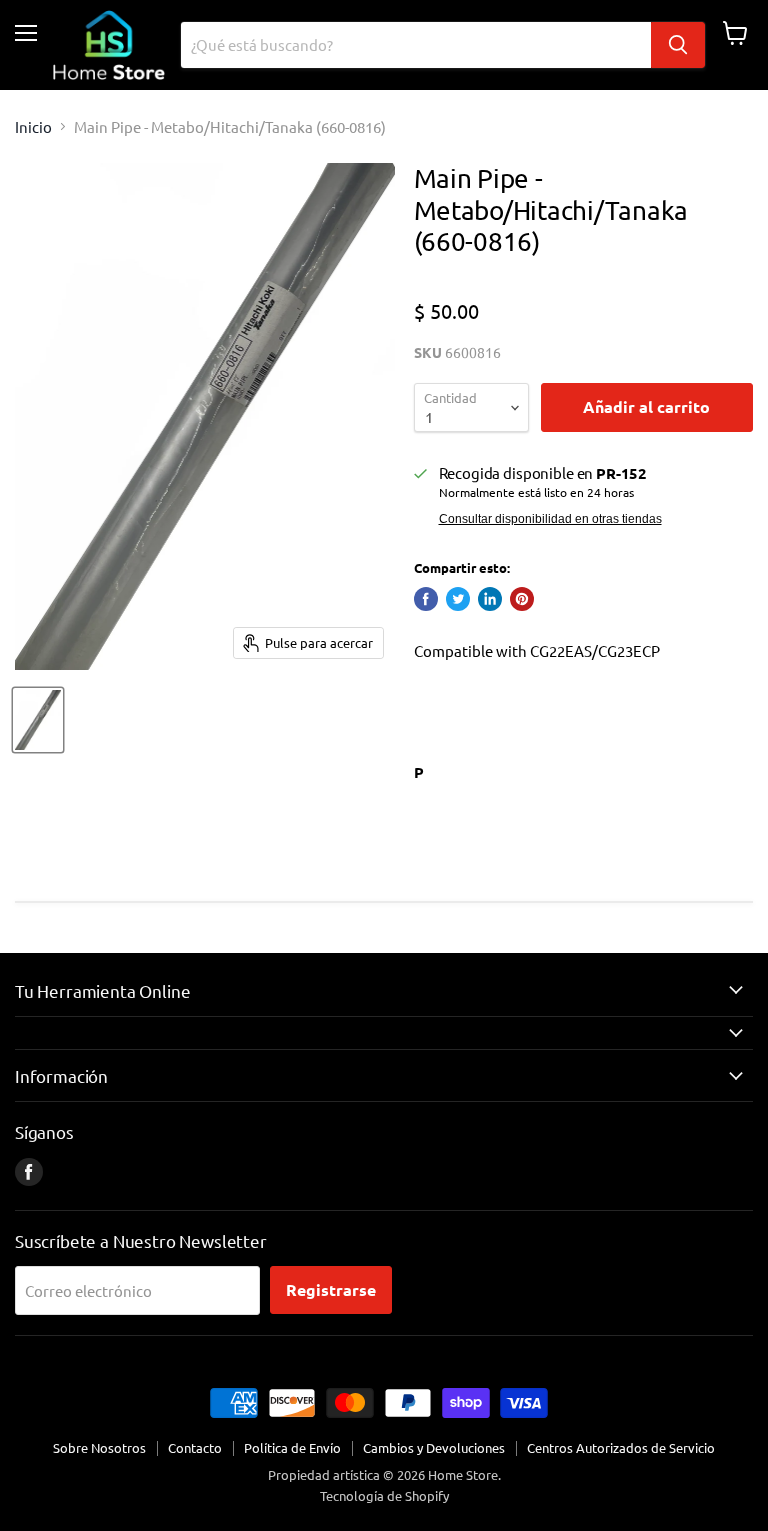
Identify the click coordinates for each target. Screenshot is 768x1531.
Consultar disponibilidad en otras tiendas (550, 519)
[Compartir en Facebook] (426, 599)
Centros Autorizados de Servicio (621, 1447)
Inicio (33, 126)
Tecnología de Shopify (384, 1495)
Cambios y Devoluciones (434, 1447)
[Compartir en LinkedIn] (490, 599)
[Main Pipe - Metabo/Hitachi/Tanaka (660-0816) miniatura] (38, 720)
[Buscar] (678, 45)
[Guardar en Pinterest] (522, 599)
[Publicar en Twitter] (458, 599)
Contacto (195, 1447)
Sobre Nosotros (99, 1447)
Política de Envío (292, 1447)
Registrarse (331, 1289)
